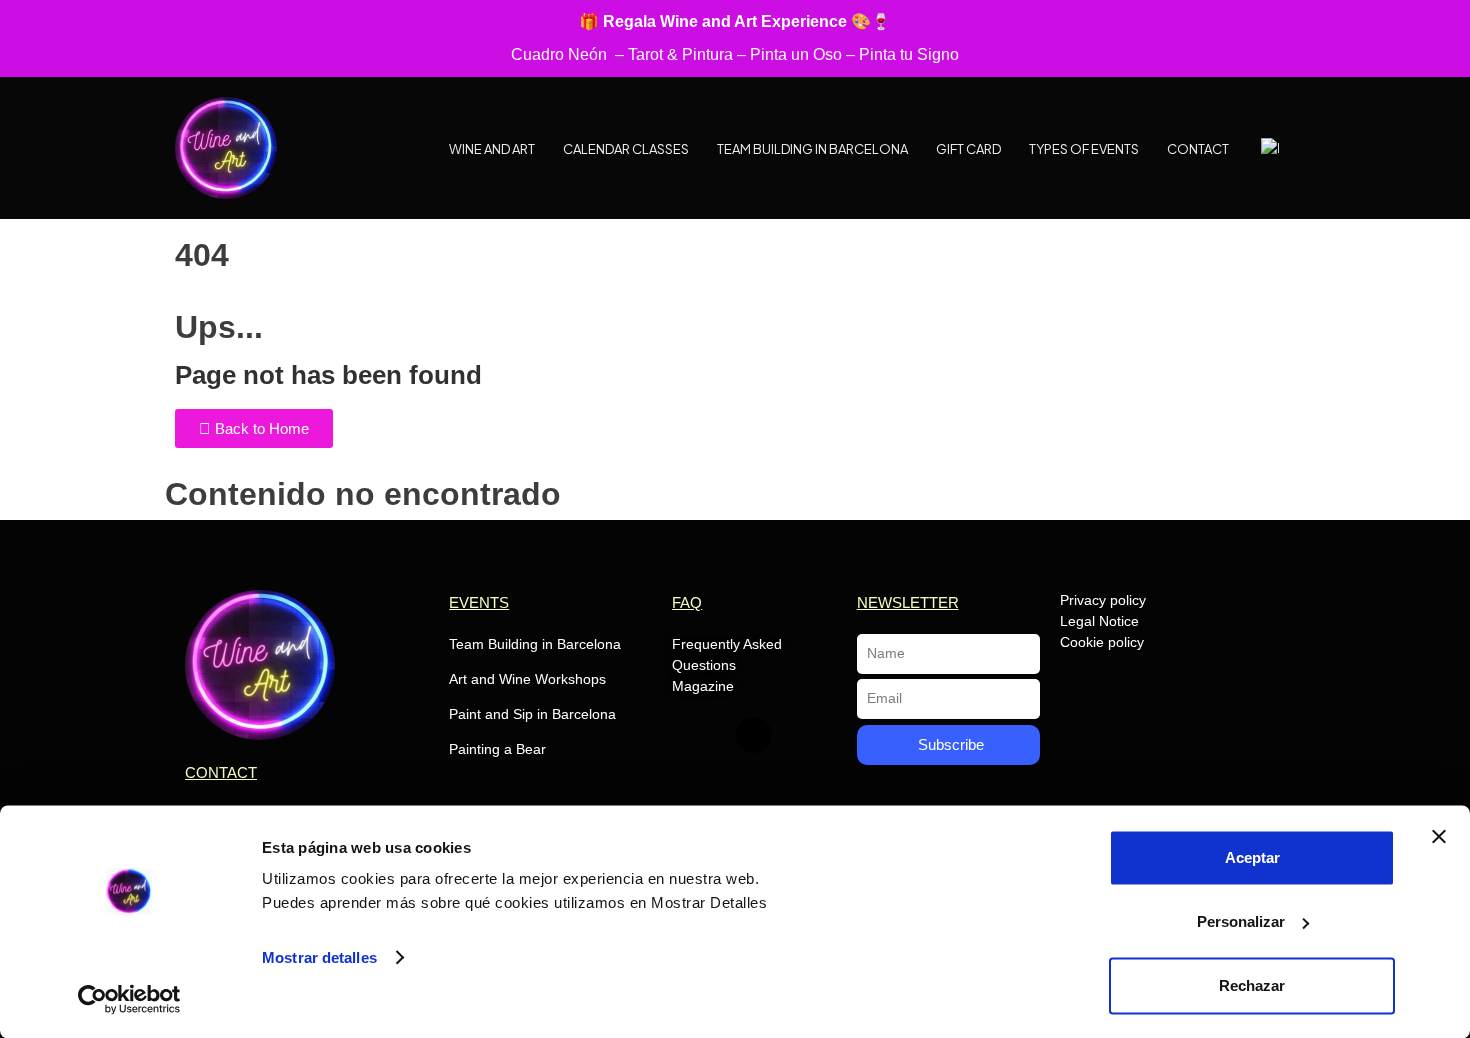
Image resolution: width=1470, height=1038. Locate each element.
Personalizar (1241, 921)
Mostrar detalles (319, 957)
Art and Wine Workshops (527, 679)
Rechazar (1252, 985)
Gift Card (968, 149)
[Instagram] (754, 735)
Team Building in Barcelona (812, 149)
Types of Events (1084, 149)
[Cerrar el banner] (1439, 837)
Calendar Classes (626, 149)
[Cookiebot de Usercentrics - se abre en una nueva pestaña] (129, 999)
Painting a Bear (497, 749)
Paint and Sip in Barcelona (532, 714)
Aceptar (1252, 857)
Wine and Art (492, 149)
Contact (1198, 149)
